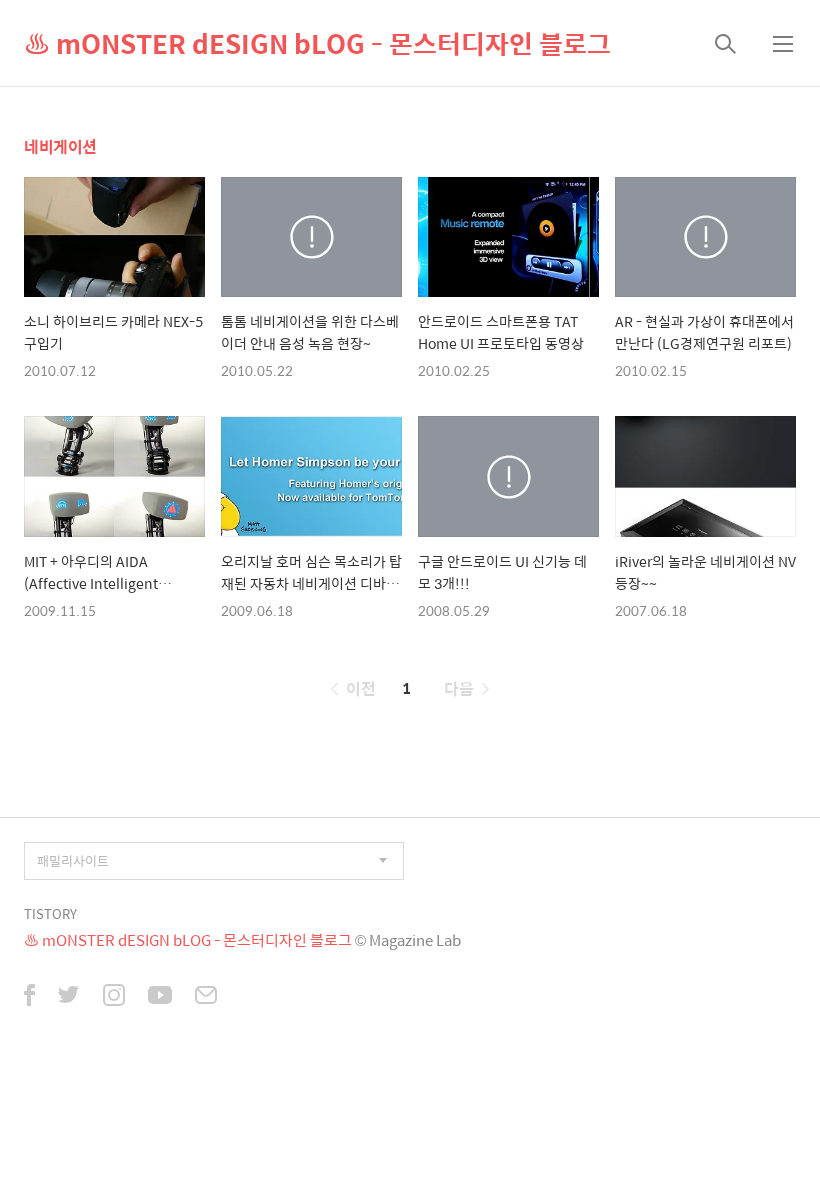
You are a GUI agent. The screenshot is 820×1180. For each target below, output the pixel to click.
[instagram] (114, 997)
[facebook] (29, 997)
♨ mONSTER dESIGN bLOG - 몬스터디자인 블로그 (317, 43)
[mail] (206, 997)
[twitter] (69, 997)
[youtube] (160, 997)
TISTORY (50, 913)
